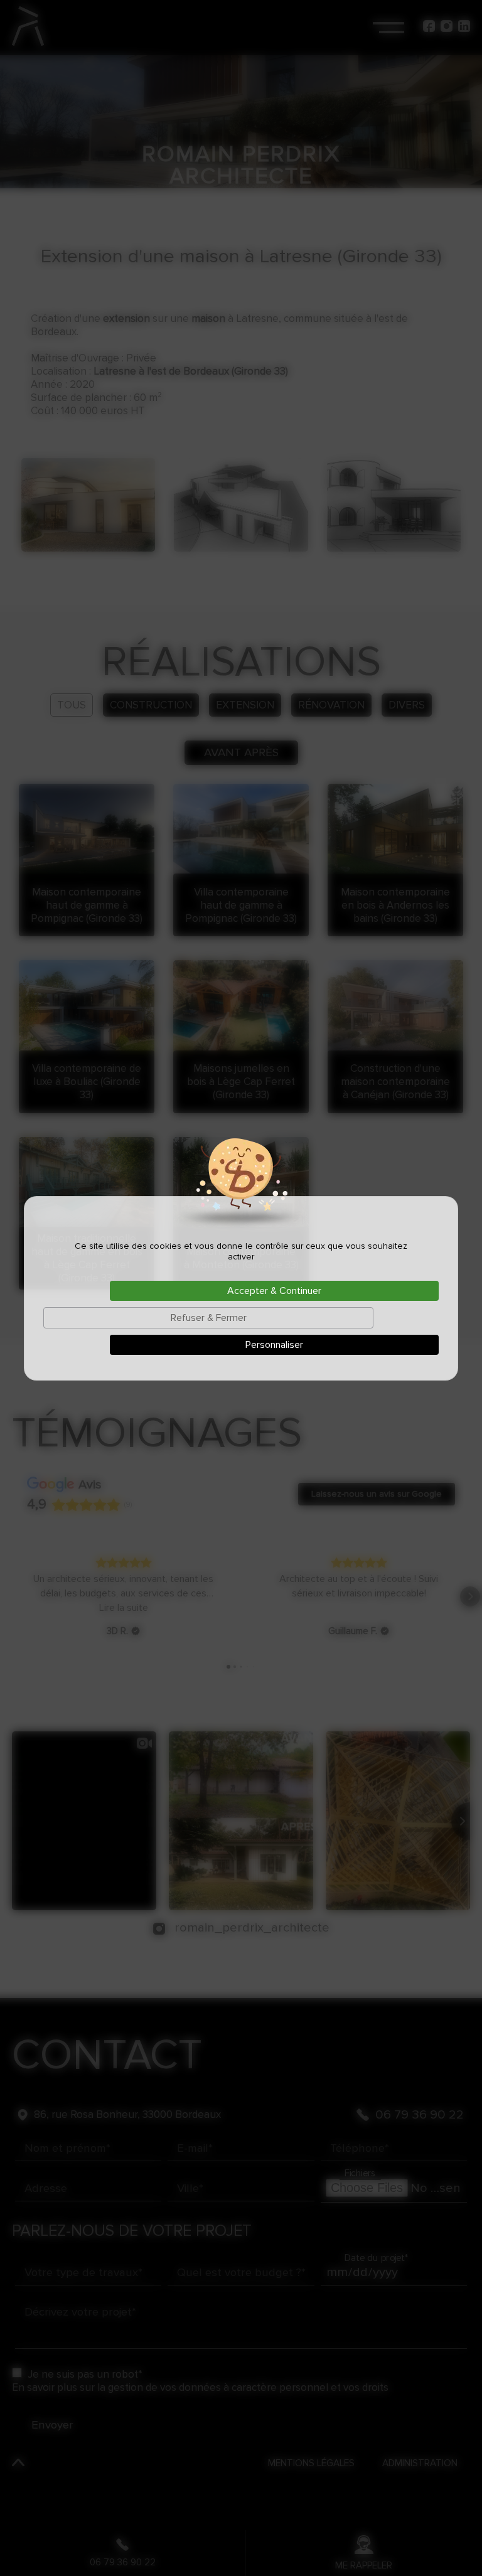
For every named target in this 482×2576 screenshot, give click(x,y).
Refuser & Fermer (209, 1318)
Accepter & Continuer (274, 1291)
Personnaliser (274, 1345)
